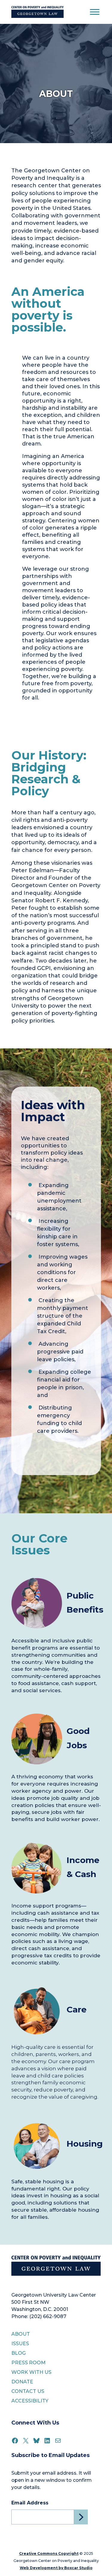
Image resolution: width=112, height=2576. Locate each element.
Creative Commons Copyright (49, 2553)
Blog (19, 2353)
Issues (20, 2344)
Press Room (29, 2363)
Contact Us (28, 2391)
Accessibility (30, 2401)
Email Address (30, 2503)
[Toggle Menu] (95, 12)
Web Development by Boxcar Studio (56, 2568)
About (21, 2334)
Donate (22, 2382)
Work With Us (31, 2372)
